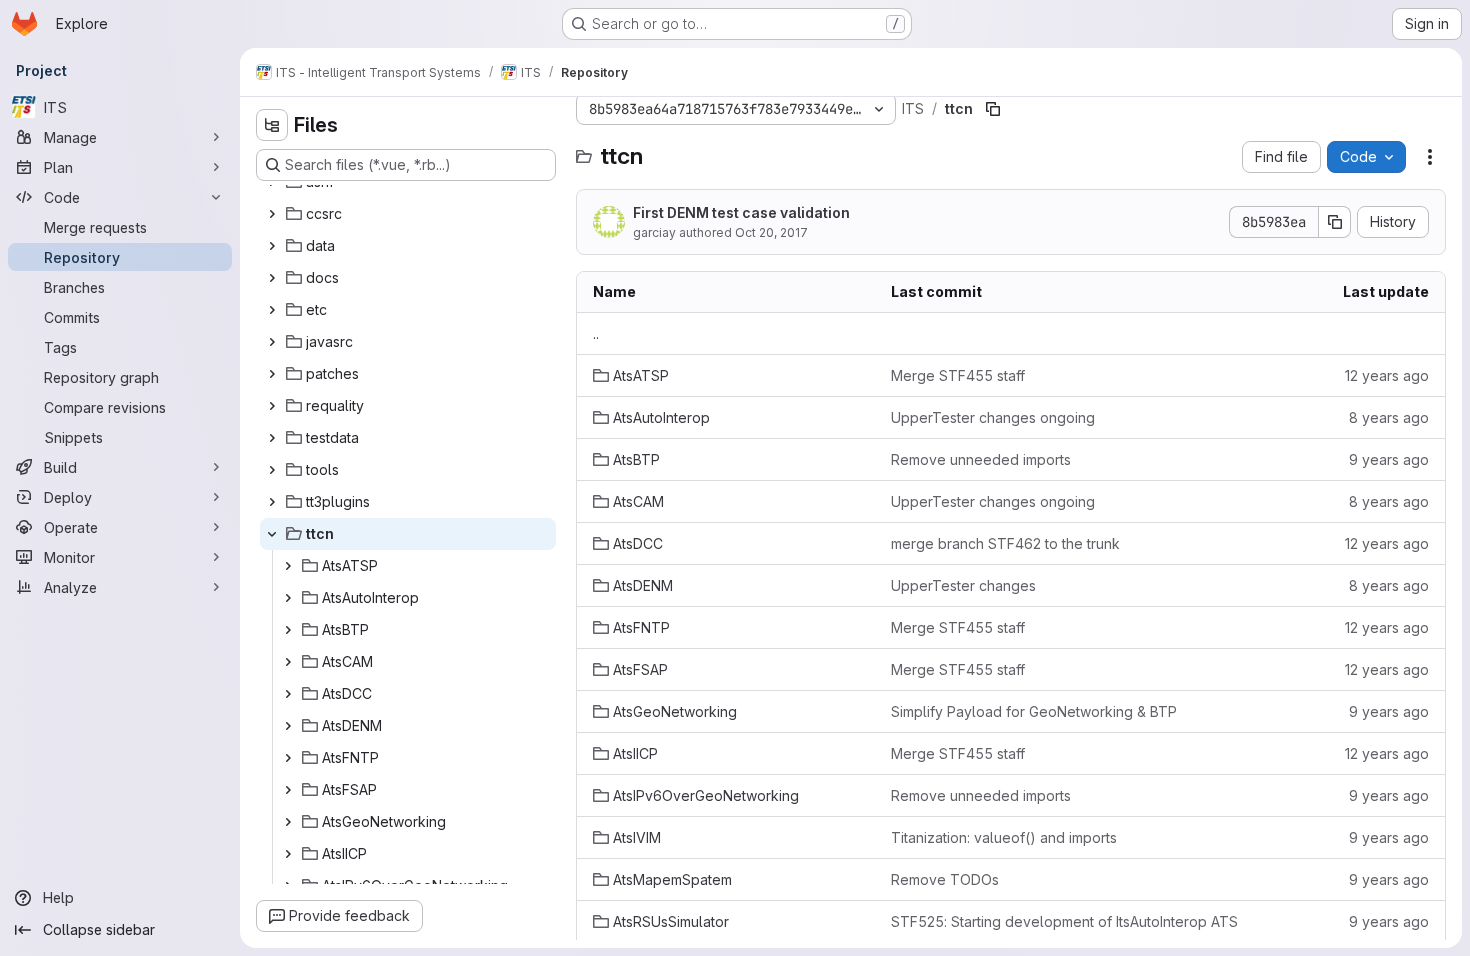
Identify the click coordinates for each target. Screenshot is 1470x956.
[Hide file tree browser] (272, 125)
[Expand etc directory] (272, 310)
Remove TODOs (945, 879)
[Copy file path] (993, 109)
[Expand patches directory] (272, 374)
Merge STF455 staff (958, 375)
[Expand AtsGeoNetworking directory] (288, 822)
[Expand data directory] (272, 246)
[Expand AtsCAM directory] (288, 662)
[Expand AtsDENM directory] (288, 726)
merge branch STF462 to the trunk (1005, 543)
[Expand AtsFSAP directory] (288, 790)
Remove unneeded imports (981, 459)
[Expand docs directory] (272, 278)
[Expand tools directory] (272, 470)
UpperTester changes (963, 585)
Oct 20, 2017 (771, 232)
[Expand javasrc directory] (272, 342)
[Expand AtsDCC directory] (288, 694)
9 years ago (1389, 459)
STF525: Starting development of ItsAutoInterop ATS (1064, 921)
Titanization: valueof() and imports (1004, 837)
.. (596, 333)
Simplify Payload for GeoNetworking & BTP (1034, 711)
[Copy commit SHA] (1335, 222)
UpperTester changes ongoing (993, 417)
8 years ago (1389, 417)
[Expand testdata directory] (272, 438)
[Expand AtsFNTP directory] (288, 758)
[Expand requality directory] (272, 406)
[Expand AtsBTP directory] (288, 630)
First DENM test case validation (741, 212)
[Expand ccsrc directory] (272, 214)
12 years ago (1387, 375)
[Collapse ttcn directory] (272, 534)
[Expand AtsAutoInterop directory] (288, 598)
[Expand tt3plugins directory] (272, 502)
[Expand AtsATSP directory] (288, 566)
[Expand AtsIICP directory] (288, 854)
